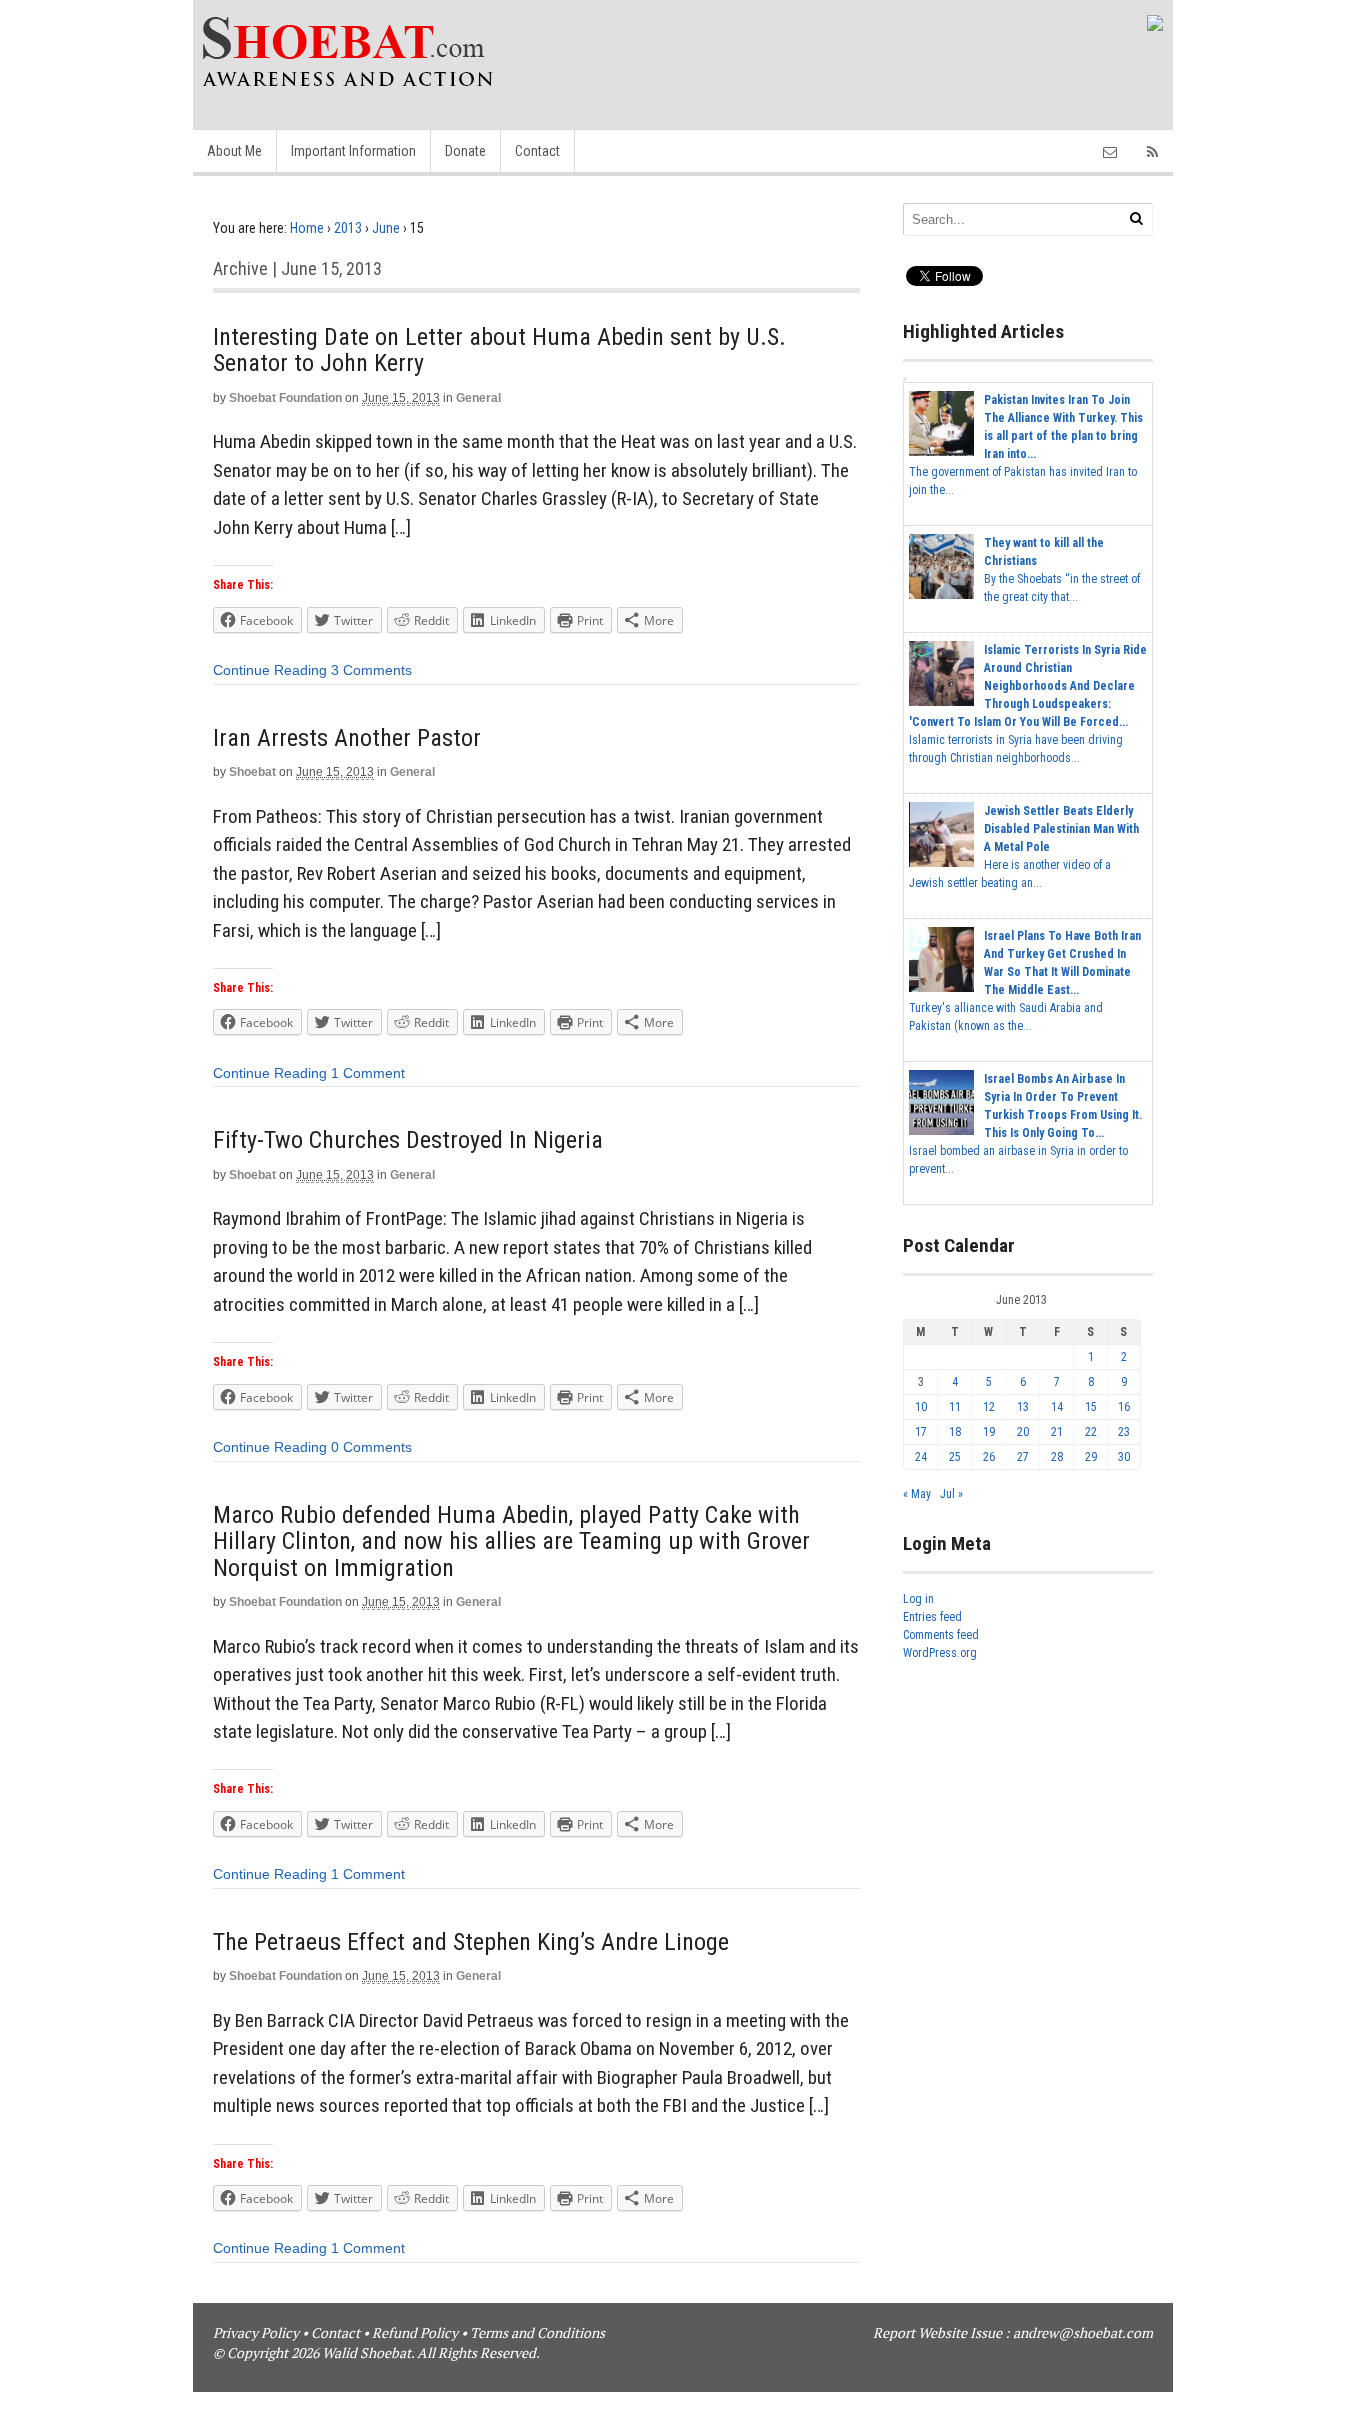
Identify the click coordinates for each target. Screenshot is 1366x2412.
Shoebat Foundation (285, 398)
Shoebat (252, 772)
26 (989, 1457)
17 (921, 1432)
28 (1057, 1457)
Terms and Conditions (537, 2332)
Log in (918, 1599)
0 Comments (371, 1447)
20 (1023, 1432)
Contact (537, 151)
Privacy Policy (256, 2332)
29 (1091, 1457)
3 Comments (371, 670)
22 (1091, 1432)
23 (1124, 1432)
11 (955, 1407)
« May (917, 1494)
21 (1057, 1432)
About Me (234, 151)
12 (989, 1407)
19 (989, 1432)
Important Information (353, 151)
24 (921, 1457)
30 (1124, 1457)
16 (1124, 1407)
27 (1023, 1457)
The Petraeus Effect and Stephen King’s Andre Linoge (471, 1942)
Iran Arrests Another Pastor (347, 738)
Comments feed (941, 1635)
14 (1057, 1407)
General (478, 398)
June (386, 228)
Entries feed (932, 1617)
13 (1023, 1407)
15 (1091, 1407)
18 (955, 1432)
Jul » (951, 1494)
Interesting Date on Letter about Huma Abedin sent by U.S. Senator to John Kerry (499, 350)
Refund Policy (415, 2332)
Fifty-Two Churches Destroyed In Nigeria (408, 1140)
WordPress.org (940, 1653)
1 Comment (368, 1073)
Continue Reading (270, 670)
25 (955, 1457)
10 (921, 1407)
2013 (348, 228)
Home (307, 228)
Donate (465, 151)
